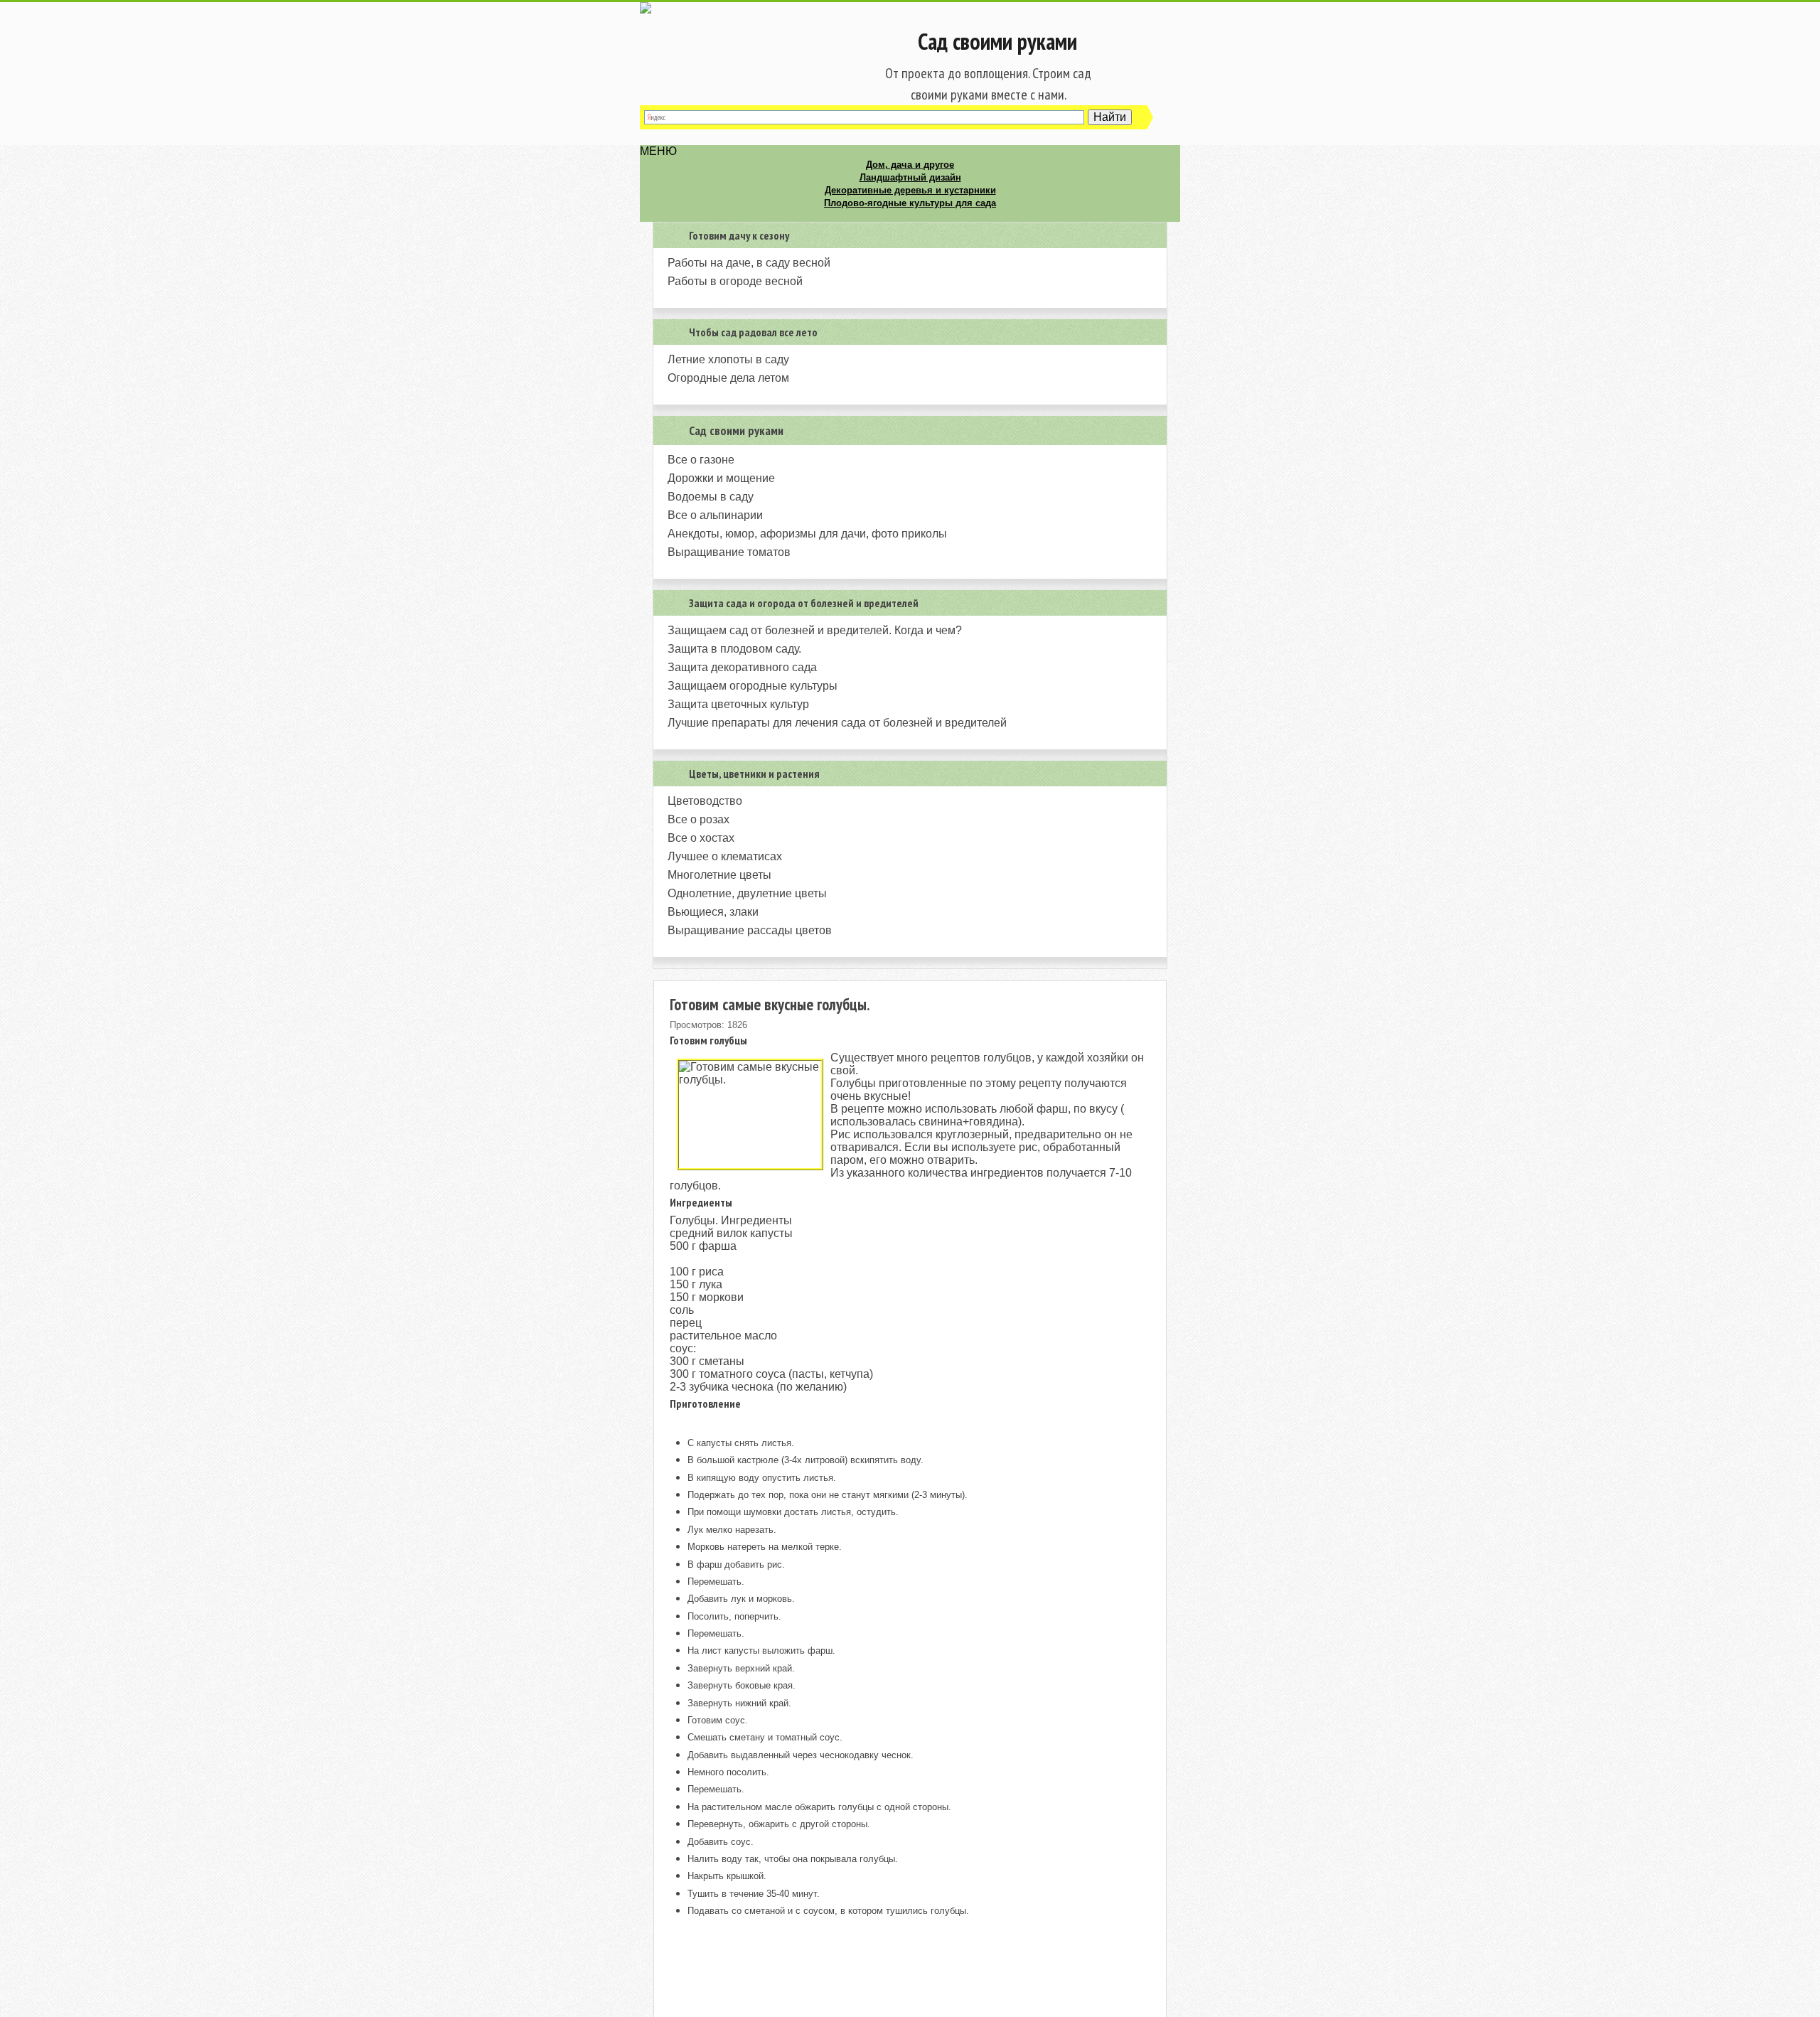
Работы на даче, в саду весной (749, 263)
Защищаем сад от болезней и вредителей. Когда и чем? (815, 630)
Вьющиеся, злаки (713, 912)
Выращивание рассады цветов (750, 930)
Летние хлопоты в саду (728, 359)
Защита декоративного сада (742, 667)
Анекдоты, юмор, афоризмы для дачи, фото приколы (807, 534)
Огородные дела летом (728, 378)
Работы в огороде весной (735, 281)
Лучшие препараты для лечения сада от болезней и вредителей (837, 723)
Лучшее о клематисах (725, 856)
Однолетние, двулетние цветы (747, 893)
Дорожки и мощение (721, 478)
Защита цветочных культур (738, 704)
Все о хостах (701, 838)
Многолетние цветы (719, 875)
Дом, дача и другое (910, 165)
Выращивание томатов (729, 552)
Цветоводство (705, 801)
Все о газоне (701, 460)
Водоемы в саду (711, 497)
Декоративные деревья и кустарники (910, 190)
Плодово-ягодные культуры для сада (910, 203)
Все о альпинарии (715, 515)
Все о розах (698, 819)
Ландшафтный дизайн (910, 177)
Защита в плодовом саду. (734, 649)
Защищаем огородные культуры (753, 686)
